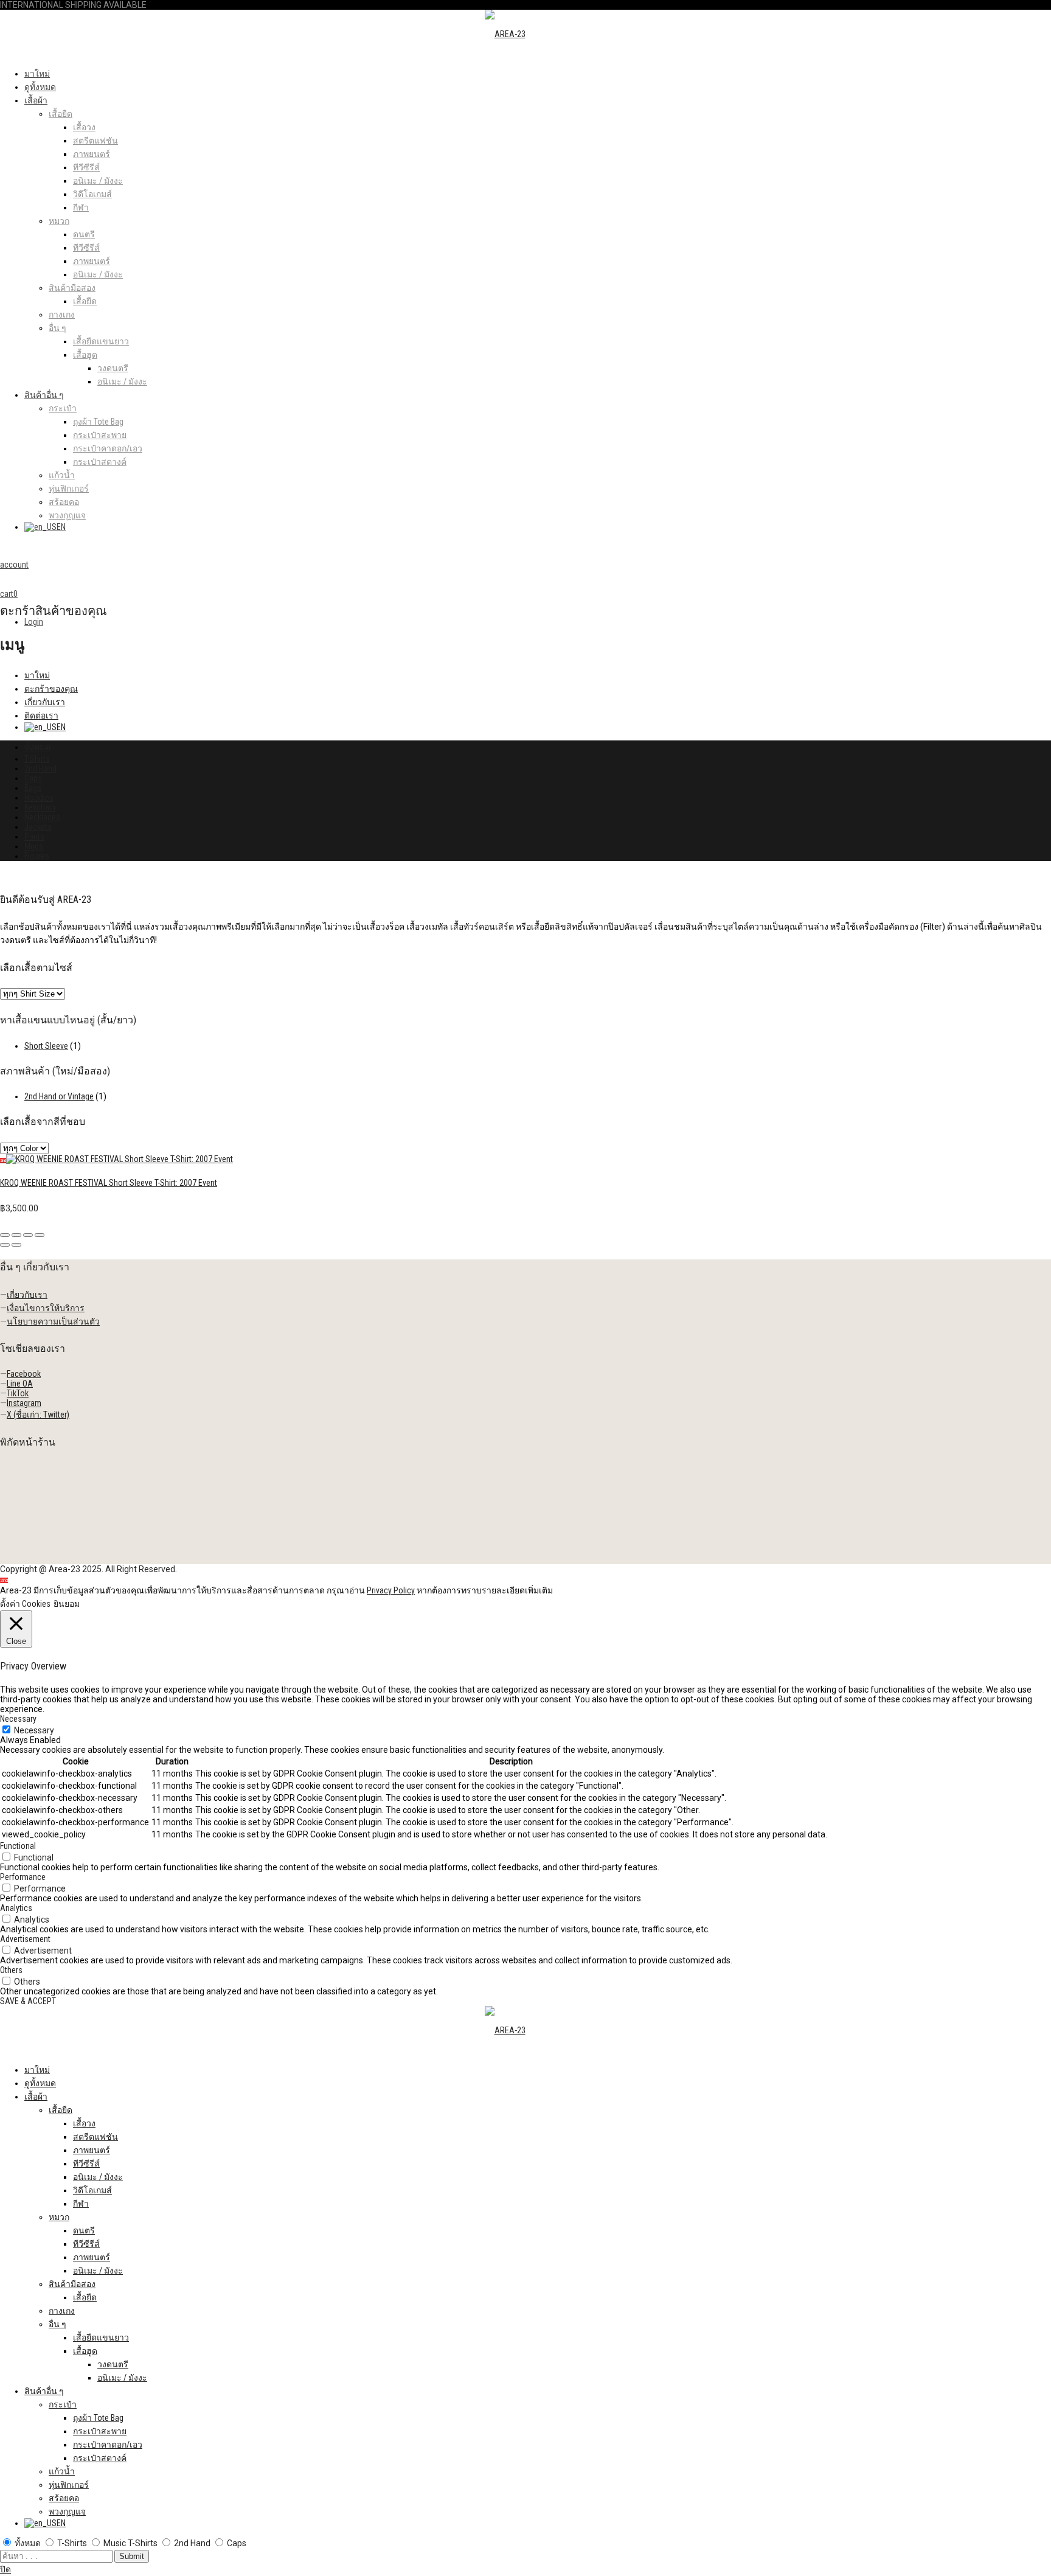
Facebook (24, 1374)
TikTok (18, 1393)
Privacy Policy (391, 1590)
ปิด (5, 2569)
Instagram (24, 1403)
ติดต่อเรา (41, 715)
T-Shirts (37, 759)
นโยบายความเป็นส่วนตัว (53, 1321)
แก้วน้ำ (62, 475)
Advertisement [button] (25, 1939)
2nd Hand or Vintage (59, 1096)
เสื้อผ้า (36, 100)
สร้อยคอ (64, 502)
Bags (33, 788)
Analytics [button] (16, 1908)
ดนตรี (84, 234)
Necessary (34, 1730)
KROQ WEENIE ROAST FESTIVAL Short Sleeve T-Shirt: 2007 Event (109, 1183)
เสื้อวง (84, 127)
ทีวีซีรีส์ (86, 167)
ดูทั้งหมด (40, 87)
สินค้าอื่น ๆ (44, 395)
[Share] (16, 1235)
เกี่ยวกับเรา (45, 702)
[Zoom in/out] (40, 1235)
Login (34, 622)
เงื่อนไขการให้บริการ (46, 1308)
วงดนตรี (113, 368)
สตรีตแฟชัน (95, 141)
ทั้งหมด (37, 747)
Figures (37, 856)
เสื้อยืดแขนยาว (101, 341)
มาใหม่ (37, 74)
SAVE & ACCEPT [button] (28, 2001)
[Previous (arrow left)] (5, 1245)
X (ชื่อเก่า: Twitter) (38, 1415)
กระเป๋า (63, 408)
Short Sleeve (46, 1046)
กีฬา (81, 207)
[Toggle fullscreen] (28, 1235)
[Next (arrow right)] (16, 1245)
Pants (34, 837)
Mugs (34, 846)
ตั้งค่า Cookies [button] (25, 1604)
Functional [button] (18, 1846)
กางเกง (62, 315)
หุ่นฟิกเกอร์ (69, 489)
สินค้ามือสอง (72, 288)
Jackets (38, 827)
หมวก (59, 221)
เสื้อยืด (61, 114)
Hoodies (39, 798)
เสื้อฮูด (85, 355)
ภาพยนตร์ (92, 154)
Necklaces (42, 817)
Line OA (20, 1384)
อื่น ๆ (57, 328)
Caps (33, 778)
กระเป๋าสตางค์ (100, 462)
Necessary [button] (18, 1719)
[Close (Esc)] (5, 1235)
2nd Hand (40, 768)
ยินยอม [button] (67, 1604)
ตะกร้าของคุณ (51, 689)
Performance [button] (23, 1877)
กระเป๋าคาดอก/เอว (108, 448)
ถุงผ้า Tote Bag (98, 422)
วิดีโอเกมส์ (92, 194)
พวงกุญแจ (67, 515)
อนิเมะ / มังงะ (98, 181)
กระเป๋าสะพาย (100, 435)
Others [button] (11, 1970)
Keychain (40, 807)
